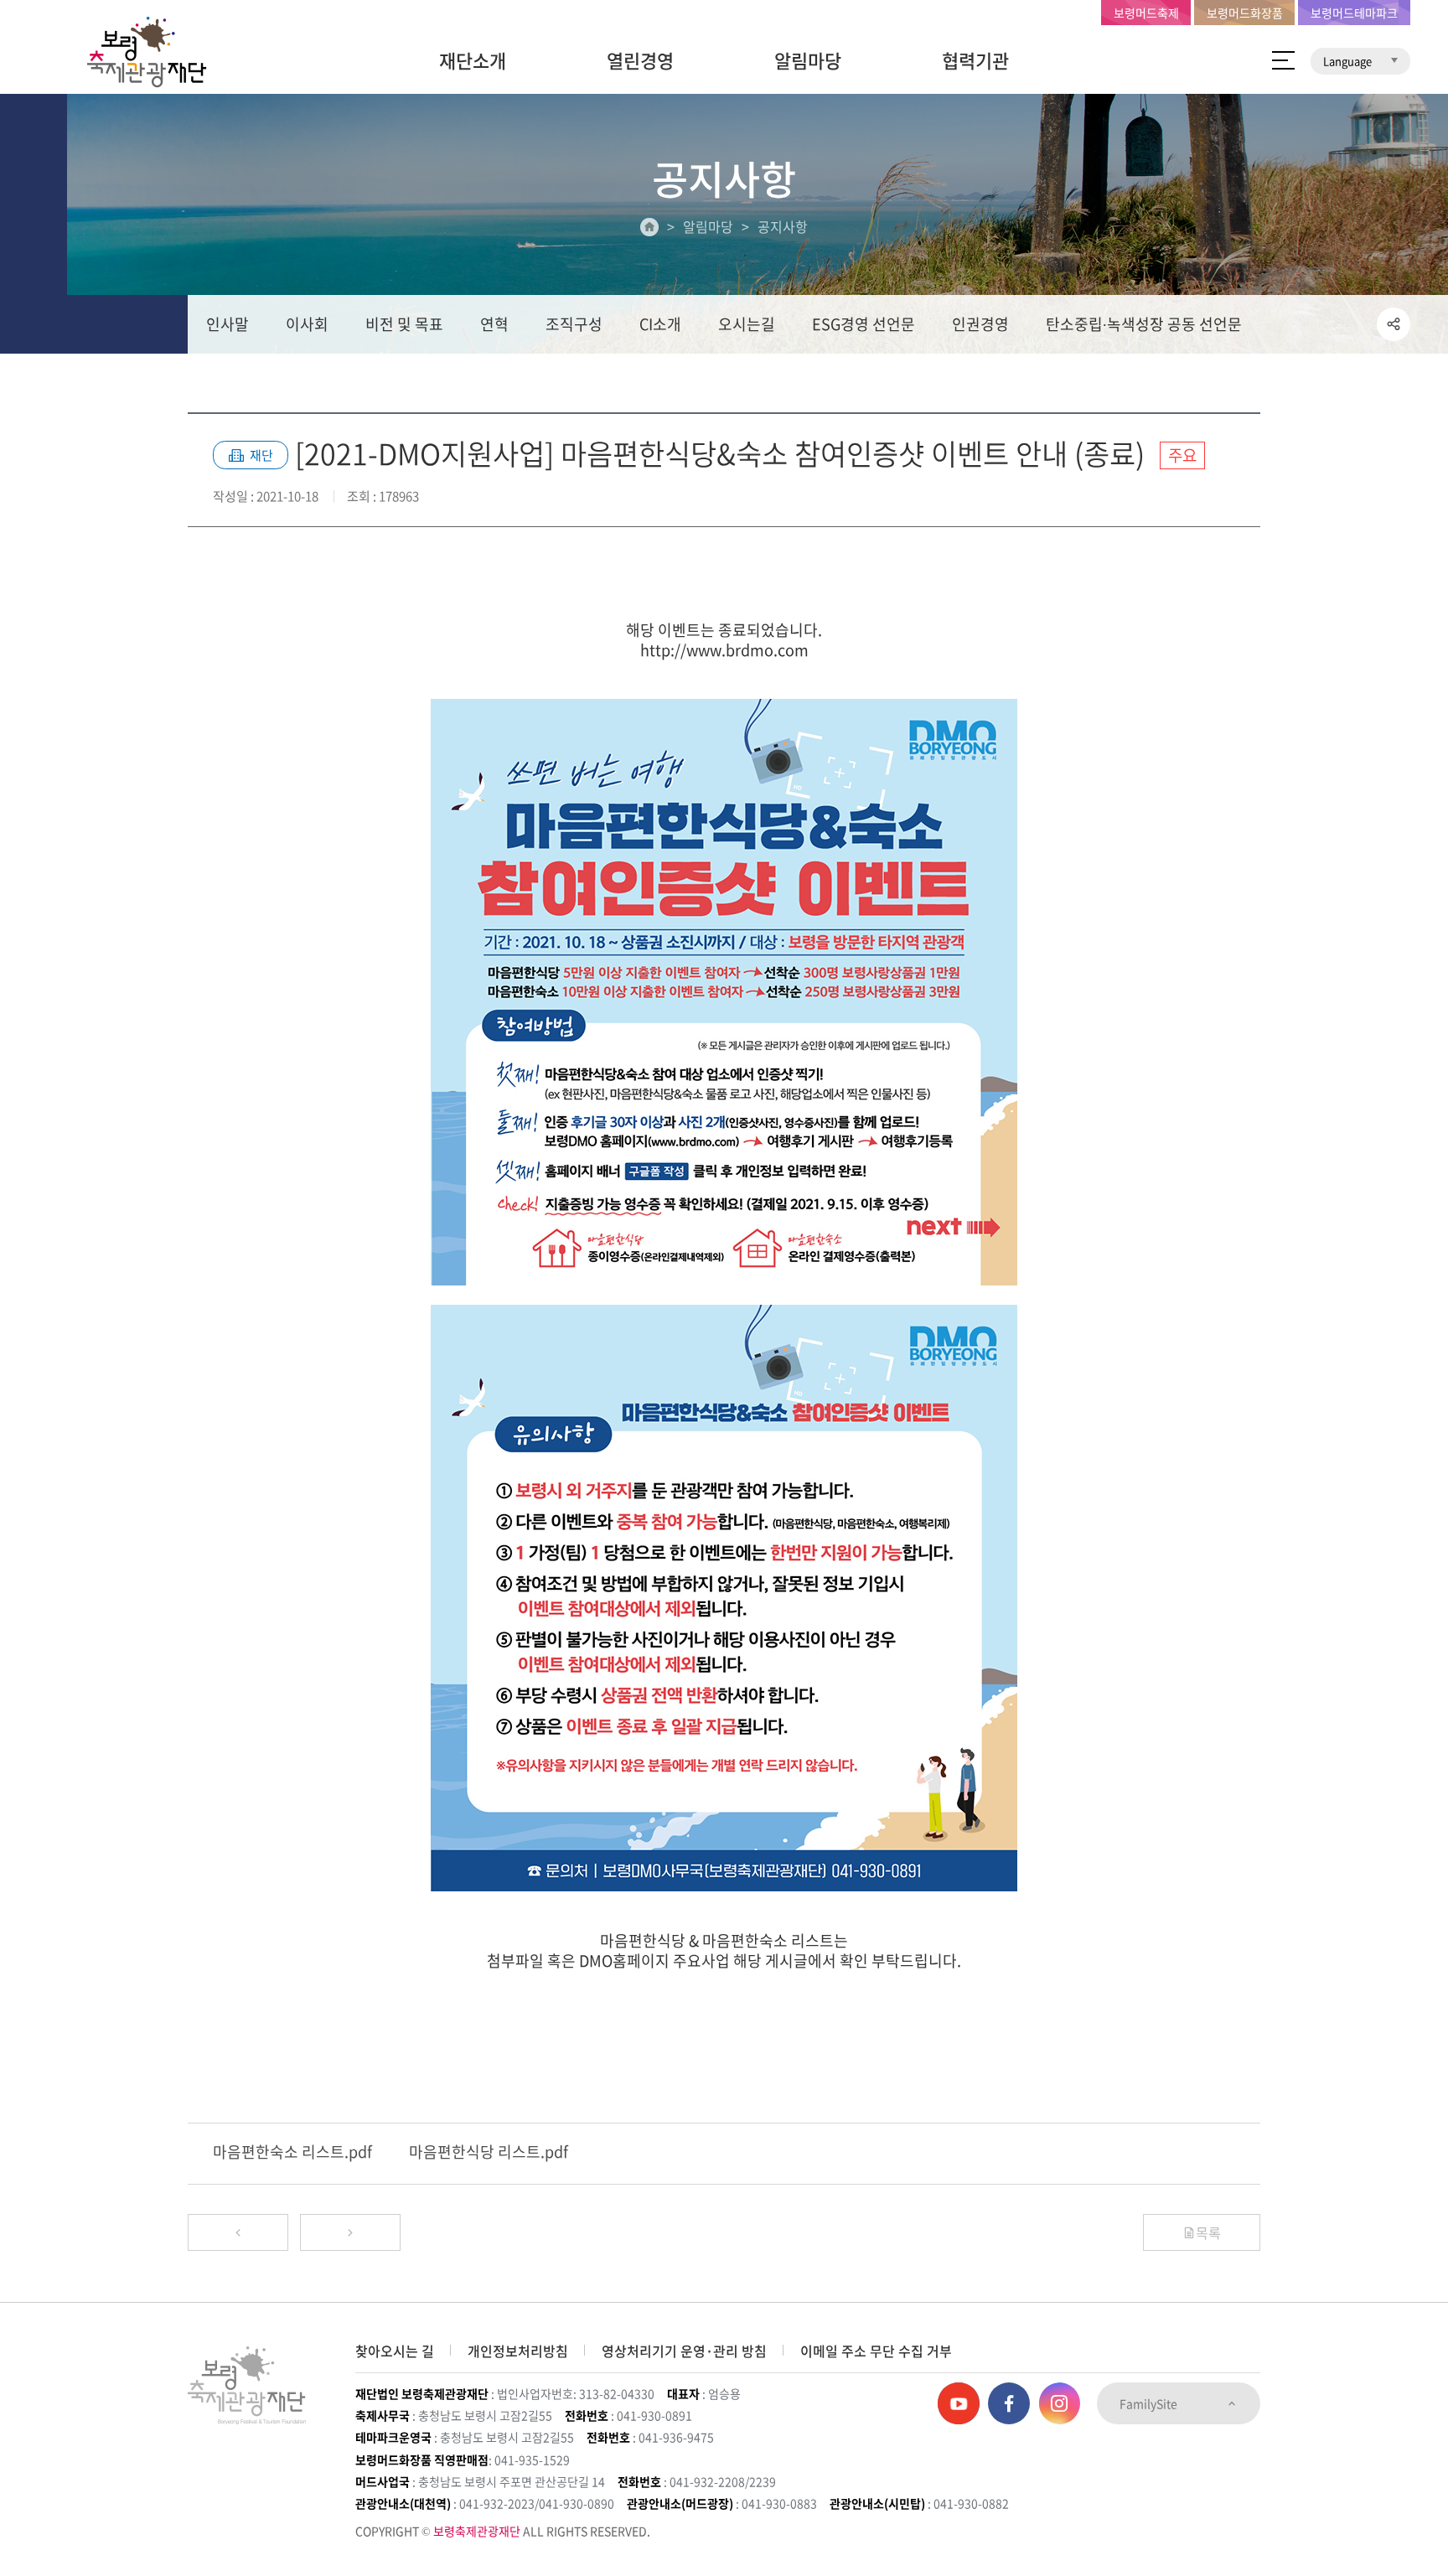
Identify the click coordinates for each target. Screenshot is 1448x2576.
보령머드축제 (1146, 13)
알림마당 (808, 60)
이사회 (307, 324)
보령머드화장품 (1245, 13)
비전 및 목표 (404, 324)
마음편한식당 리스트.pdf (489, 2152)
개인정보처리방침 (518, 2351)
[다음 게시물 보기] (350, 2232)
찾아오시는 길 (395, 2351)
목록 (1208, 2232)
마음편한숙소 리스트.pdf (292, 2152)
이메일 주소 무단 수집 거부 (876, 2351)
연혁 (494, 324)
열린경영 (640, 60)
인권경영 (980, 324)
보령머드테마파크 (1354, 13)
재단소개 (473, 60)
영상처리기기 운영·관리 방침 (684, 2351)
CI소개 (660, 324)
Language (1349, 61)
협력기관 (975, 60)
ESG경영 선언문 (864, 324)
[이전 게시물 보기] (238, 2232)
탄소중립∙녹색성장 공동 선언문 (1144, 324)
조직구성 (574, 324)
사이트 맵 (1283, 60)
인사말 (228, 324)
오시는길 (747, 324)
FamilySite (1150, 2403)
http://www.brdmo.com (724, 650)
